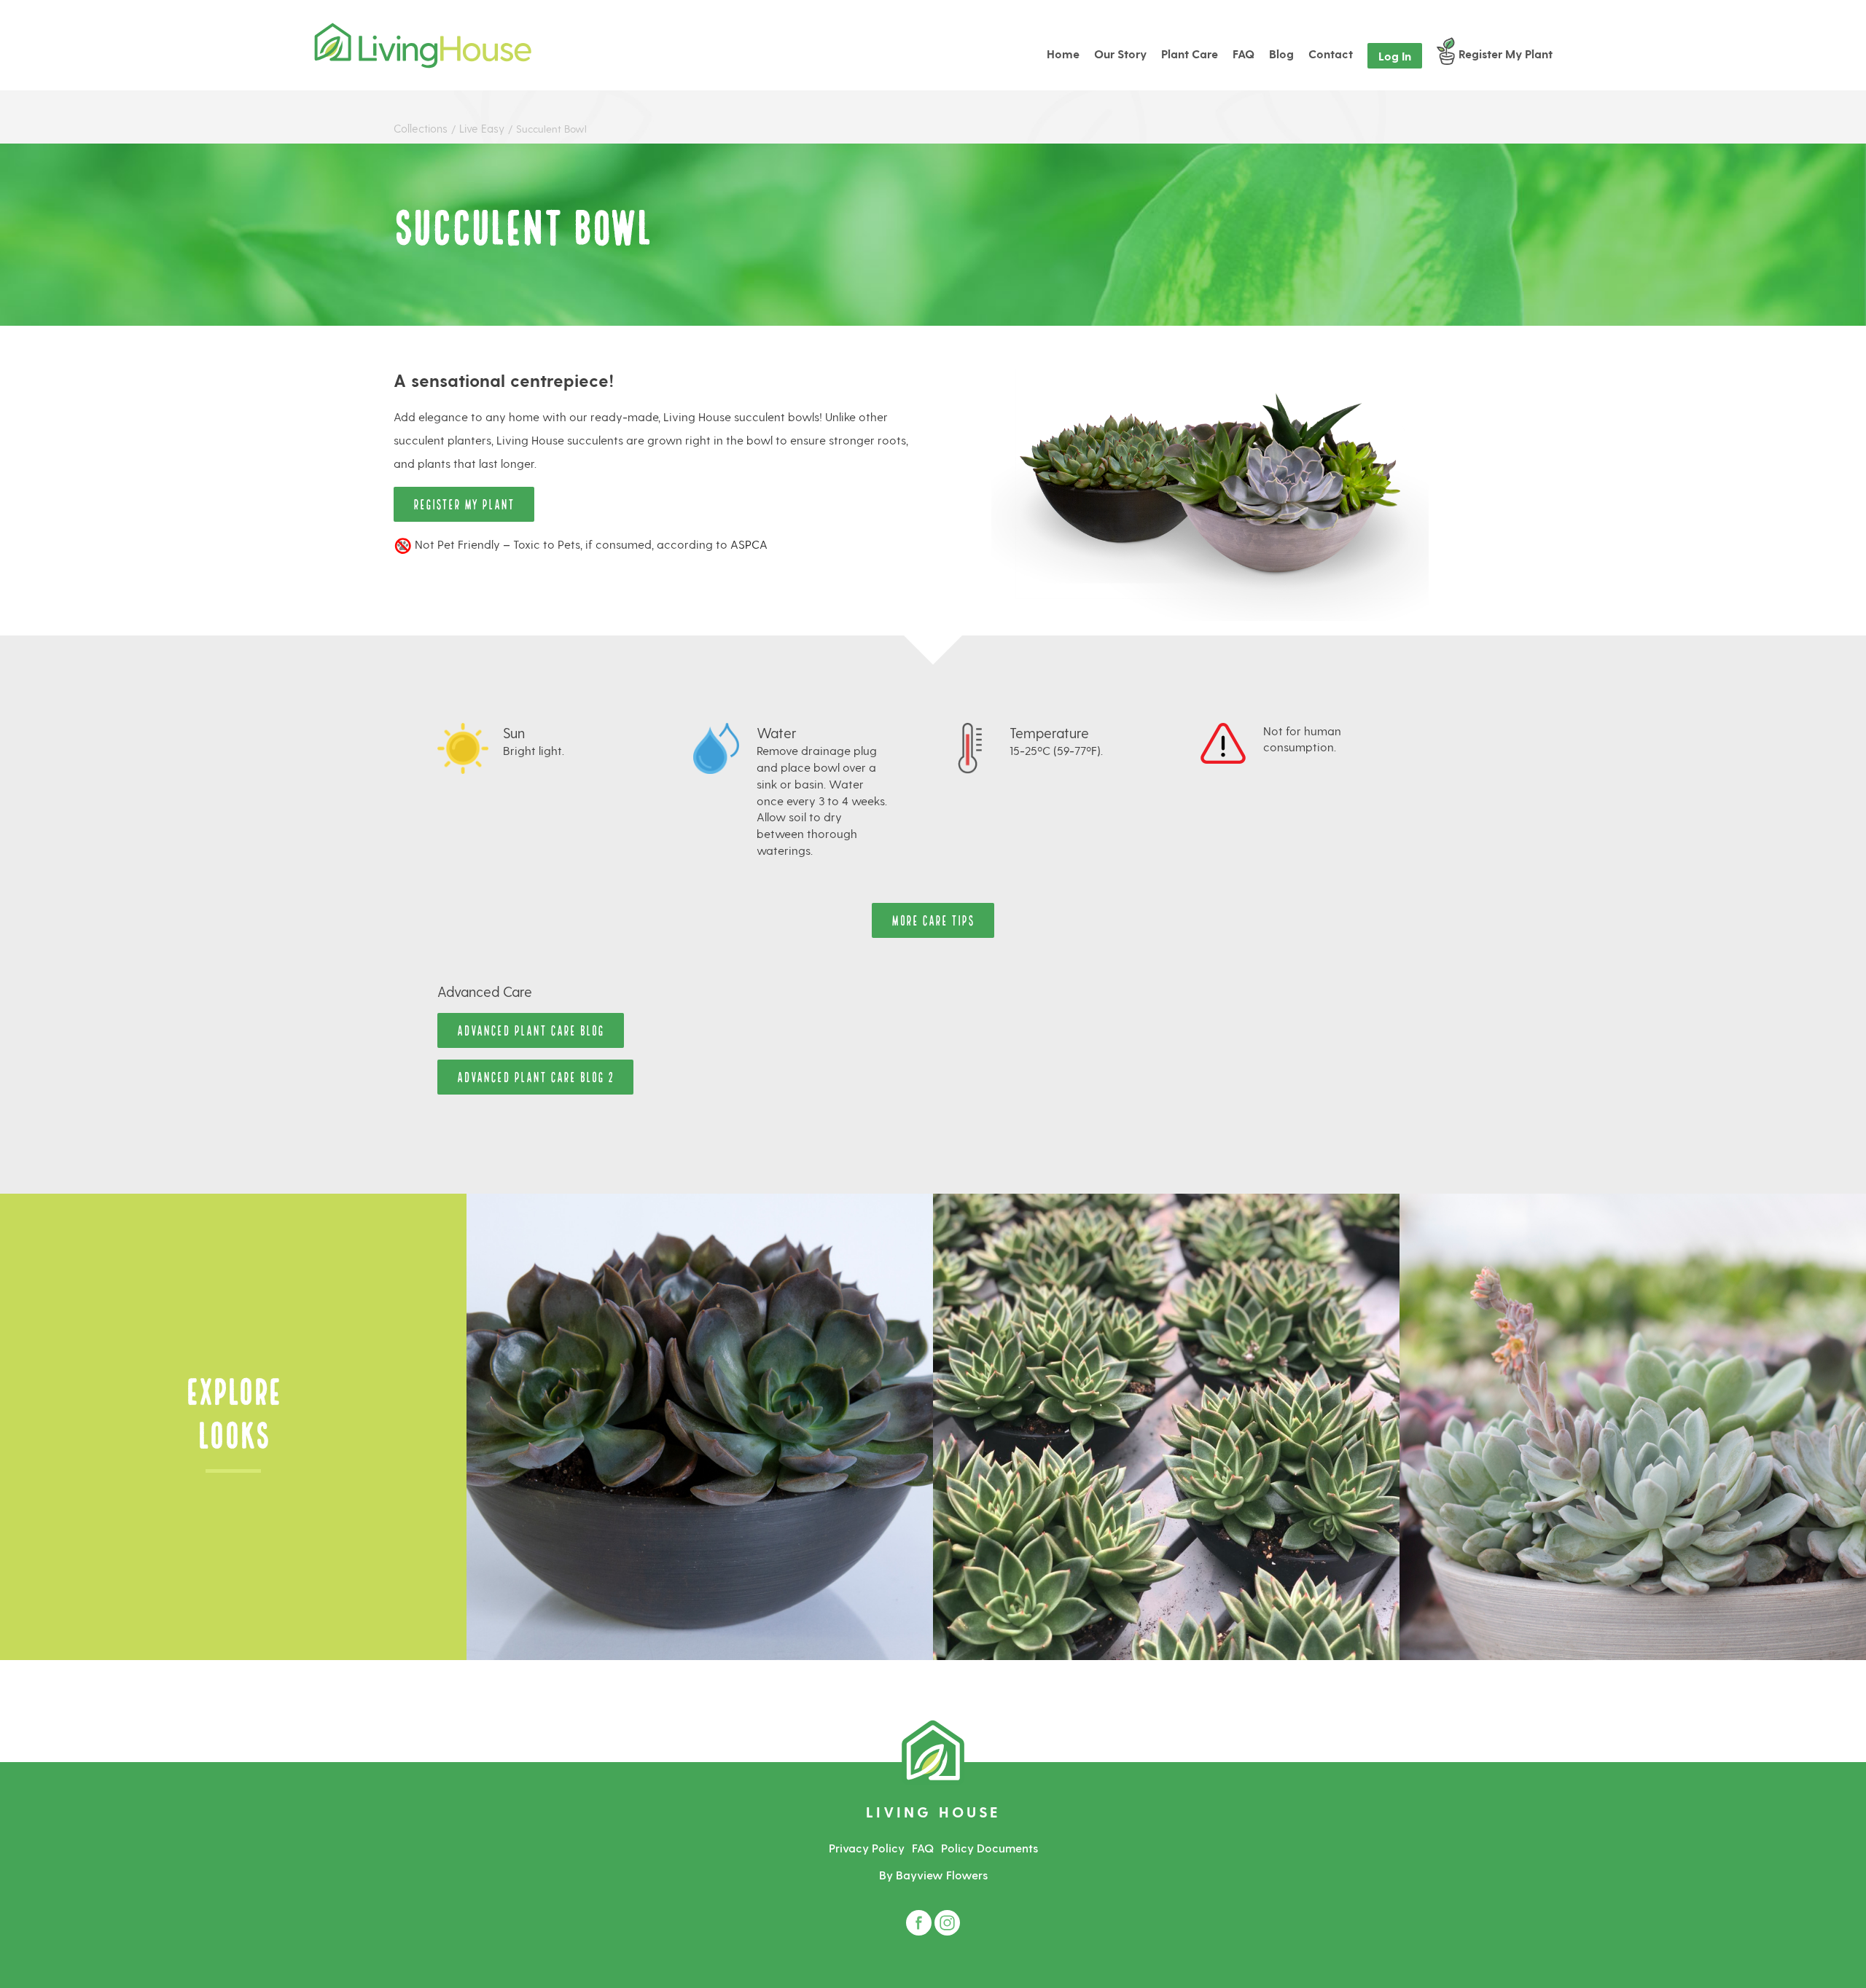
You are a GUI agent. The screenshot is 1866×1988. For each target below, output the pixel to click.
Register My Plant (464, 503)
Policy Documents (989, 1848)
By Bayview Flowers (933, 1875)
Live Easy (483, 128)
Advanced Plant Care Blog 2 (535, 1076)
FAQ (923, 1848)
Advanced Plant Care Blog (531, 1029)
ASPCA (749, 544)
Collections (421, 128)
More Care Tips (933, 919)
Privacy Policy (867, 1848)
